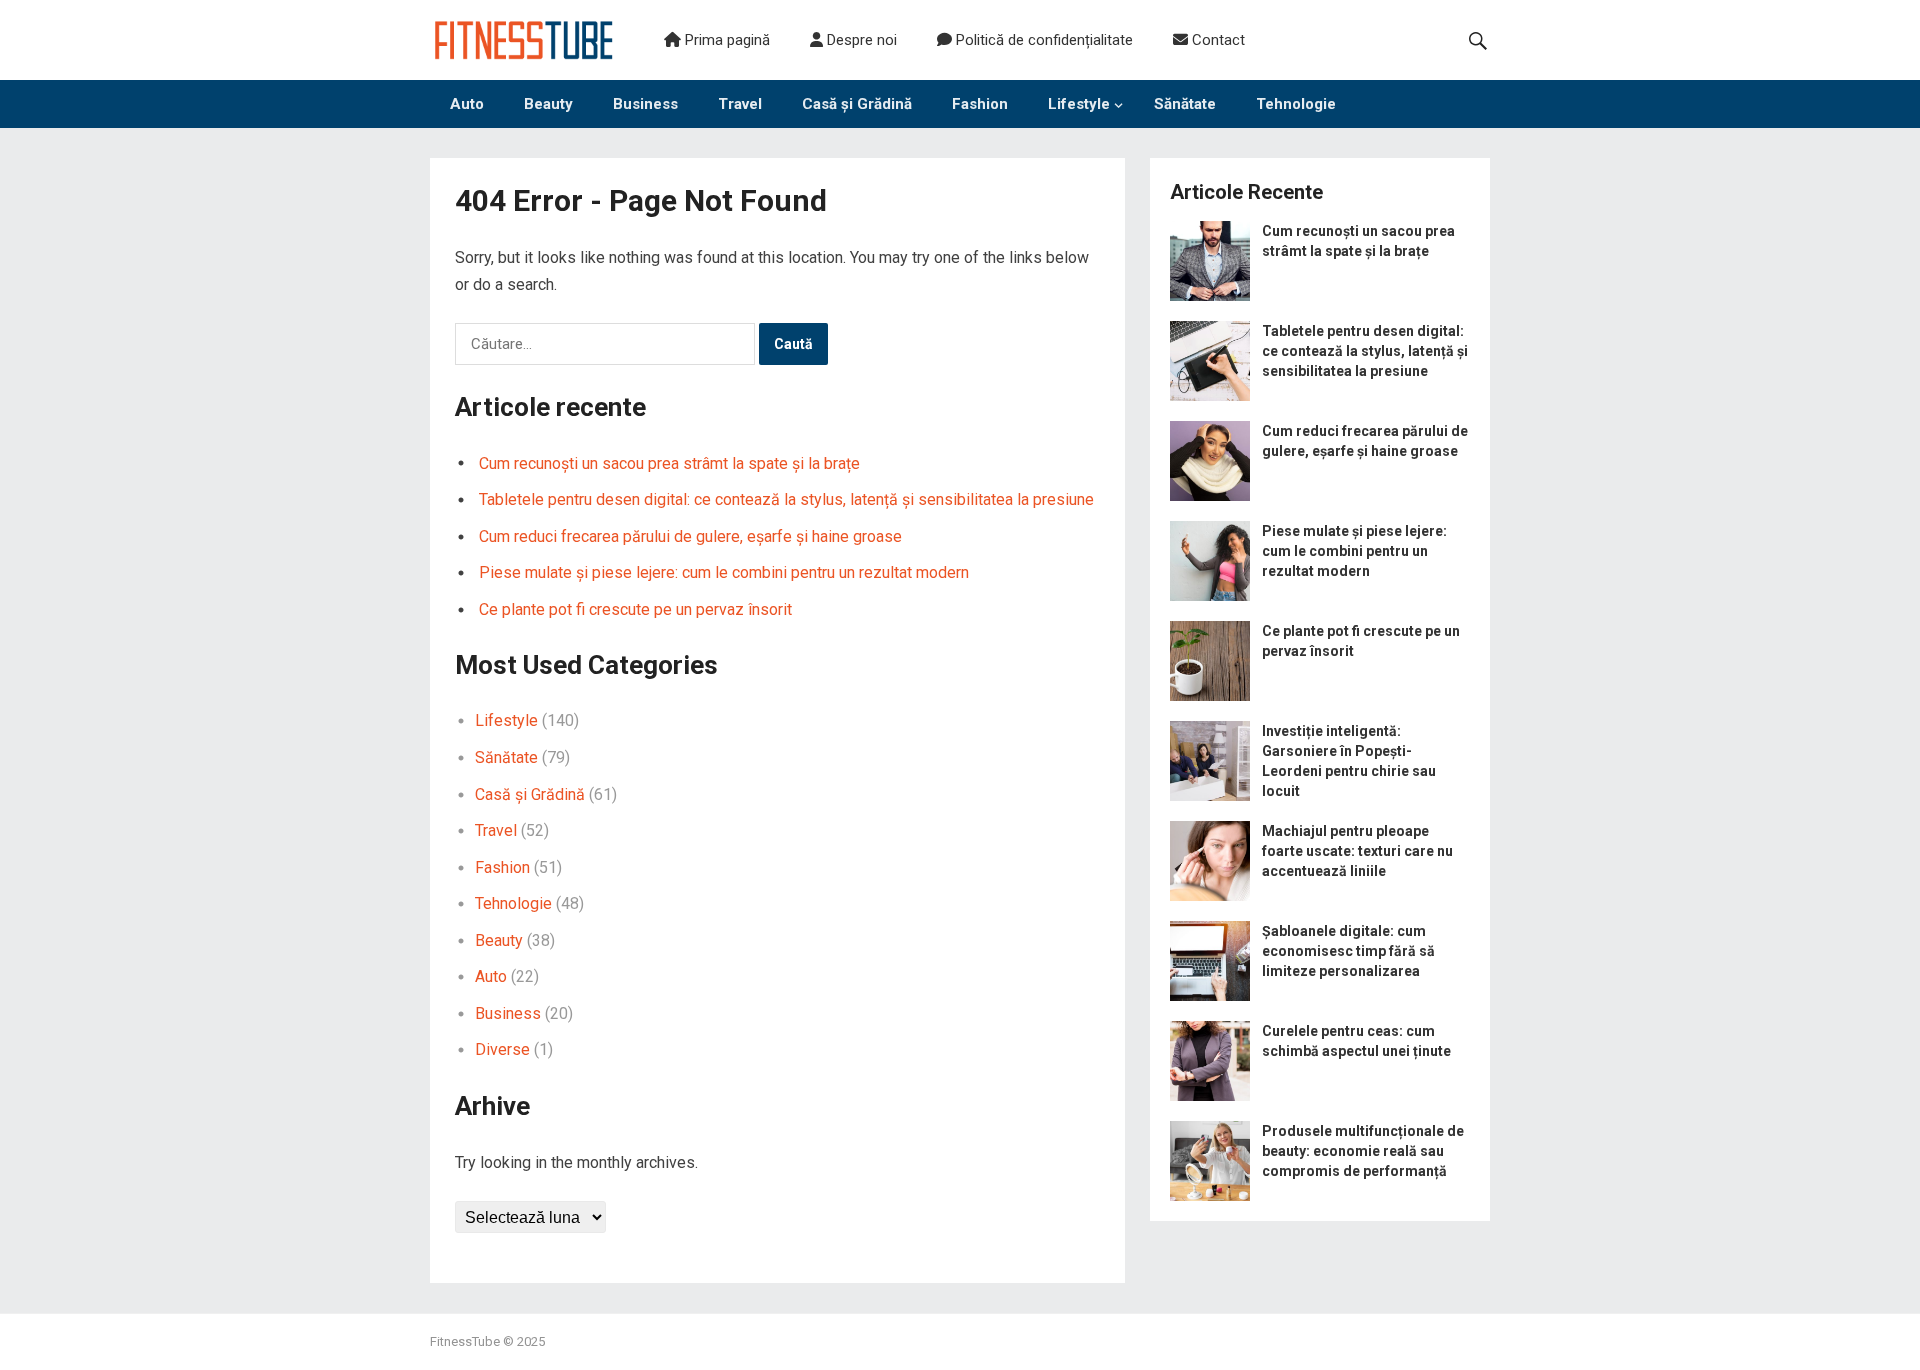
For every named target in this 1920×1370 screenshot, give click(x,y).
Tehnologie (1296, 104)
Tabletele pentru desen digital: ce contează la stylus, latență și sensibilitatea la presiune (786, 499)
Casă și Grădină (857, 104)
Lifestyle (1079, 104)
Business (645, 104)
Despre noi (860, 40)
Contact (1216, 40)
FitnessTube (465, 1341)
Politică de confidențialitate (1042, 40)
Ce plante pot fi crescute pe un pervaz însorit (635, 609)
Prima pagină (725, 40)
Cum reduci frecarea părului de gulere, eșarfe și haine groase (690, 536)
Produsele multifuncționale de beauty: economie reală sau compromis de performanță (1363, 1151)
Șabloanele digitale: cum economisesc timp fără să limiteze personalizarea (1348, 951)
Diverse (502, 1049)
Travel (740, 104)
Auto (467, 104)
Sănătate (1185, 104)
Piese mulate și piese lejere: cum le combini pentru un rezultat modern (724, 572)
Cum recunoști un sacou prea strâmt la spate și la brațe (669, 463)
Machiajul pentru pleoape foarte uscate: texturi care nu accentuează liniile (1357, 851)
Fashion (980, 104)
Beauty (548, 104)
